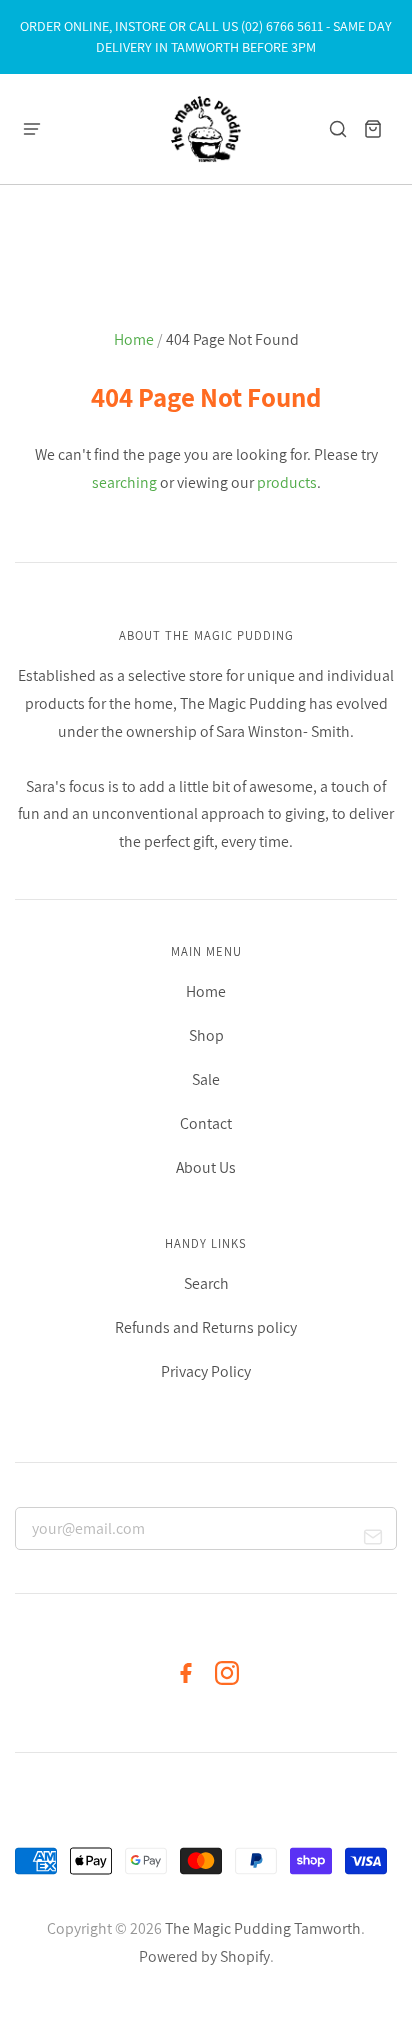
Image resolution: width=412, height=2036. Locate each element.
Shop (206, 1035)
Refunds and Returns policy (206, 1327)
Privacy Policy (206, 1371)
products (287, 482)
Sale (206, 1079)
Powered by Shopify (204, 1956)
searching (124, 482)
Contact (206, 1123)
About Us (206, 1167)
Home (134, 339)
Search (206, 1283)
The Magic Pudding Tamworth (263, 1928)
